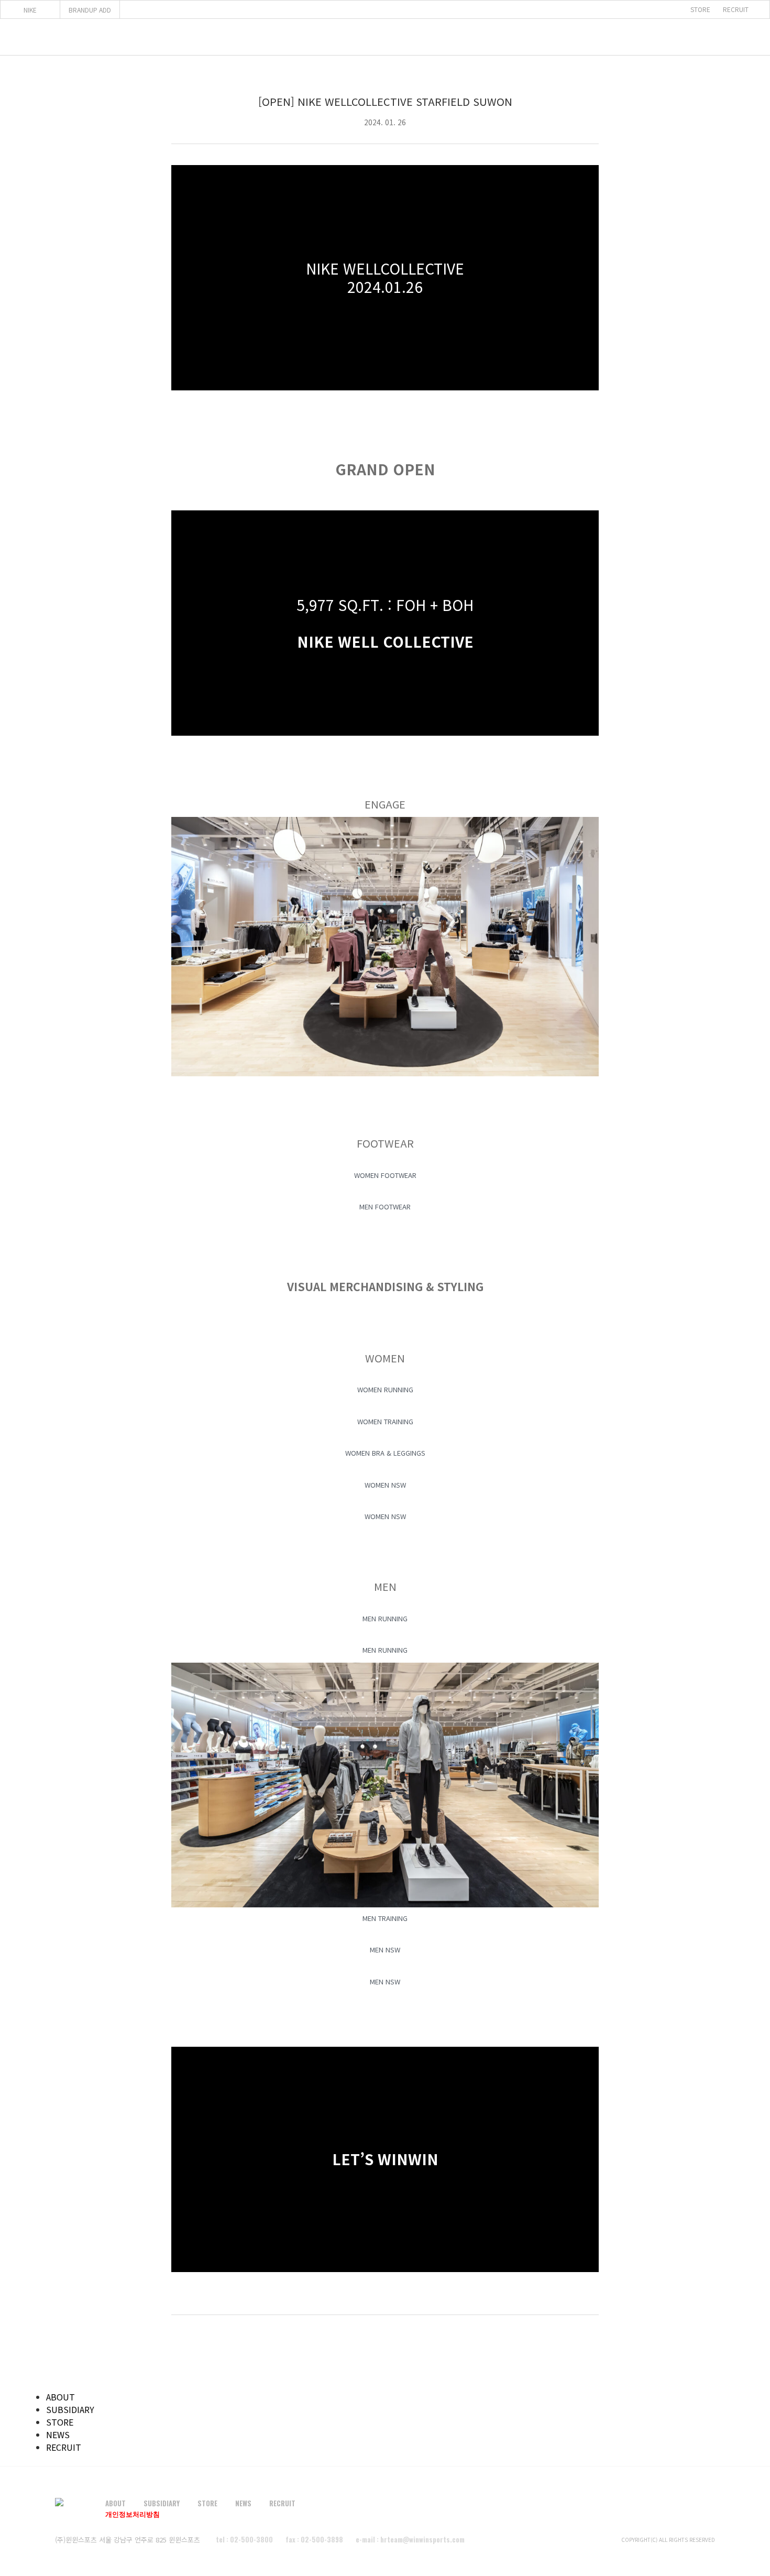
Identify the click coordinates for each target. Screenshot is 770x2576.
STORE (700, 9)
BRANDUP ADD (90, 10)
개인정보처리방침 (133, 2514)
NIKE (30, 10)
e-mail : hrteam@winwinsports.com (410, 2539)
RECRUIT (736, 9)
